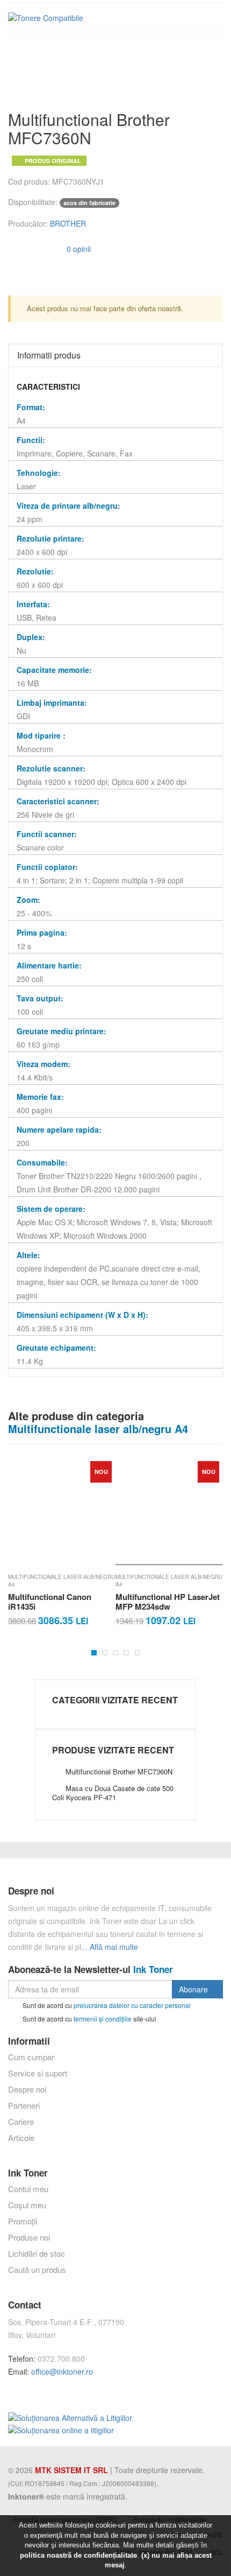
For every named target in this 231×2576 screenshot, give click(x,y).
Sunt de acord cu (106, 2005)
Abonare (194, 1989)
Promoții (23, 2221)
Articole (21, 2138)
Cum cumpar (31, 2057)
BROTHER (68, 223)
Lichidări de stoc (37, 2253)
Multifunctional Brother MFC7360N (119, 1771)
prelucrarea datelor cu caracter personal (132, 2005)
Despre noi (27, 2089)
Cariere (21, 2121)
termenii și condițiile (103, 2018)
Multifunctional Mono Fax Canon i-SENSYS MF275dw (173, 1602)
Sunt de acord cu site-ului (89, 2018)
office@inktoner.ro (62, 2371)
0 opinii (78, 249)
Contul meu (28, 2189)
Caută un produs (37, 2269)
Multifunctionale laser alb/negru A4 (68, 1581)
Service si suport (38, 2073)
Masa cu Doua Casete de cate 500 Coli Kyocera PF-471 (113, 1793)
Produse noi (29, 2237)
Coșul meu (27, 2205)
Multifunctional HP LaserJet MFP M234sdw (67, 1602)
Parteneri (24, 2105)
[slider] (30, 248)
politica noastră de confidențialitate (78, 2555)
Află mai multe (114, 1947)
